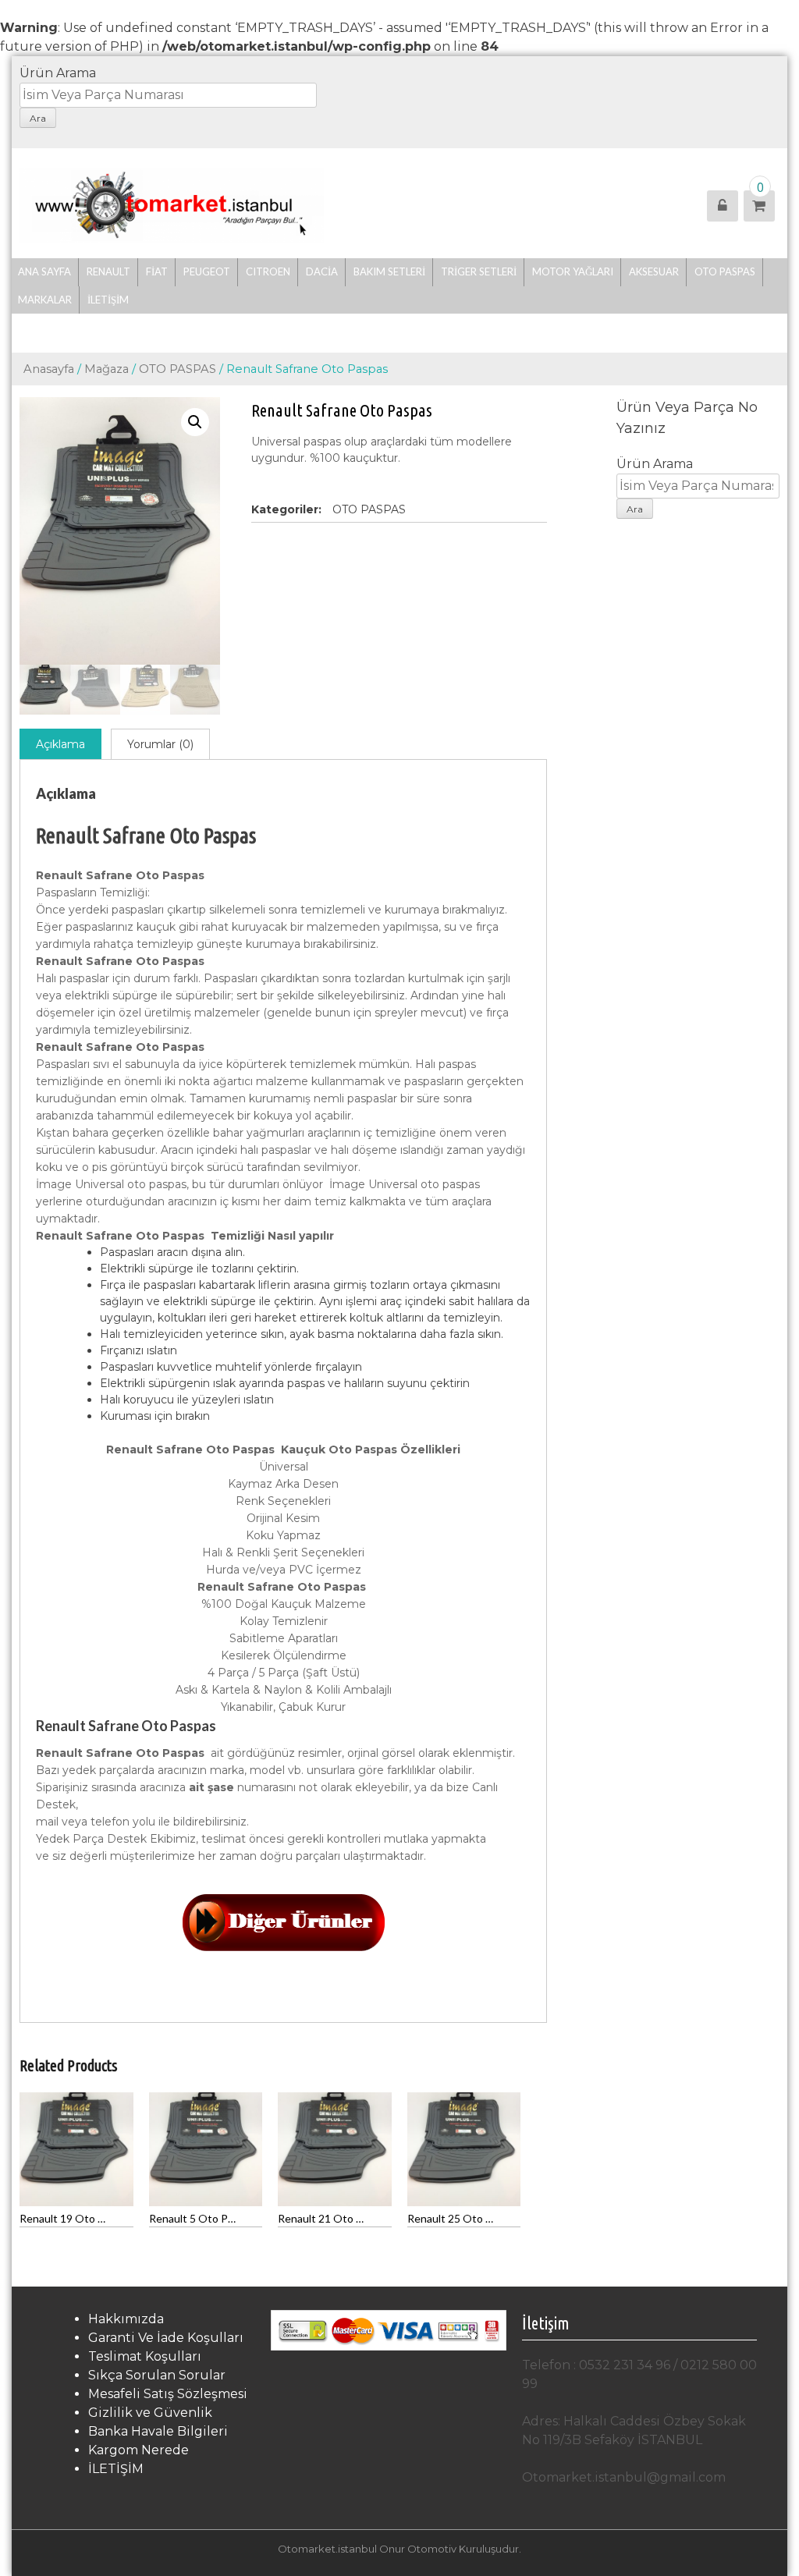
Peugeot (207, 271)
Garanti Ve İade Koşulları (166, 2338)
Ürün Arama (58, 73)
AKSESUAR (654, 271)
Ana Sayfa (44, 271)
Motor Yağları (573, 271)
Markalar (45, 300)
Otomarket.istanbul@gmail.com (624, 2477)
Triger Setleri (479, 271)
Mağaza (107, 369)
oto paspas (725, 271)
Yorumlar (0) (160, 744)
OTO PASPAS (178, 369)
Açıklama (60, 744)
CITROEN (268, 271)
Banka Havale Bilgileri (158, 2431)
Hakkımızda (126, 2319)
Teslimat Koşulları (145, 2356)
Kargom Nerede (138, 2450)
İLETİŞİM (108, 300)
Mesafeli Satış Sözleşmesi (168, 2394)
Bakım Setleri (389, 271)
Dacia (322, 271)
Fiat (157, 271)
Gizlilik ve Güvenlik (150, 2413)
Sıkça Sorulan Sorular (157, 2375)
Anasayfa (49, 369)
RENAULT (108, 271)
